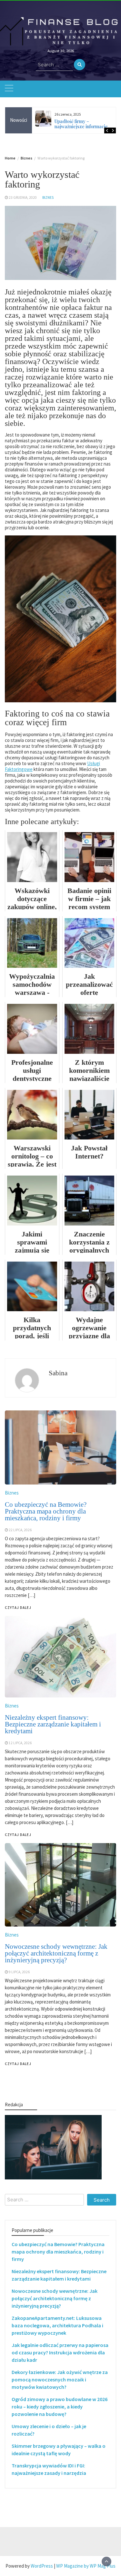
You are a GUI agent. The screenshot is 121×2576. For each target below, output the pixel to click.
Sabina (58, 1373)
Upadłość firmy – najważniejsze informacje (81, 124)
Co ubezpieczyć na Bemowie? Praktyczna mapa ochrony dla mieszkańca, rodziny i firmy (58, 2252)
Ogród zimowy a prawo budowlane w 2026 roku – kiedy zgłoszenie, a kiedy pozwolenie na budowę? (60, 2407)
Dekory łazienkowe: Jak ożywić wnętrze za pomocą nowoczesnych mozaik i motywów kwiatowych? (60, 2379)
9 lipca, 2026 (19, 1972)
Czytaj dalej (18, 2064)
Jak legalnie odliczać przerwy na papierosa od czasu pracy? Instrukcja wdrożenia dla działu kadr (60, 2352)
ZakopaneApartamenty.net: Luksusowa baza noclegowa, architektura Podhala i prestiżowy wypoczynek (57, 2325)
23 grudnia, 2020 (23, 197)
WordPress (42, 2566)
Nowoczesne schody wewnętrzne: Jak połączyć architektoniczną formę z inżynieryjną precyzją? (56, 1953)
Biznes (48, 197)
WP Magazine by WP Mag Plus (86, 2566)
